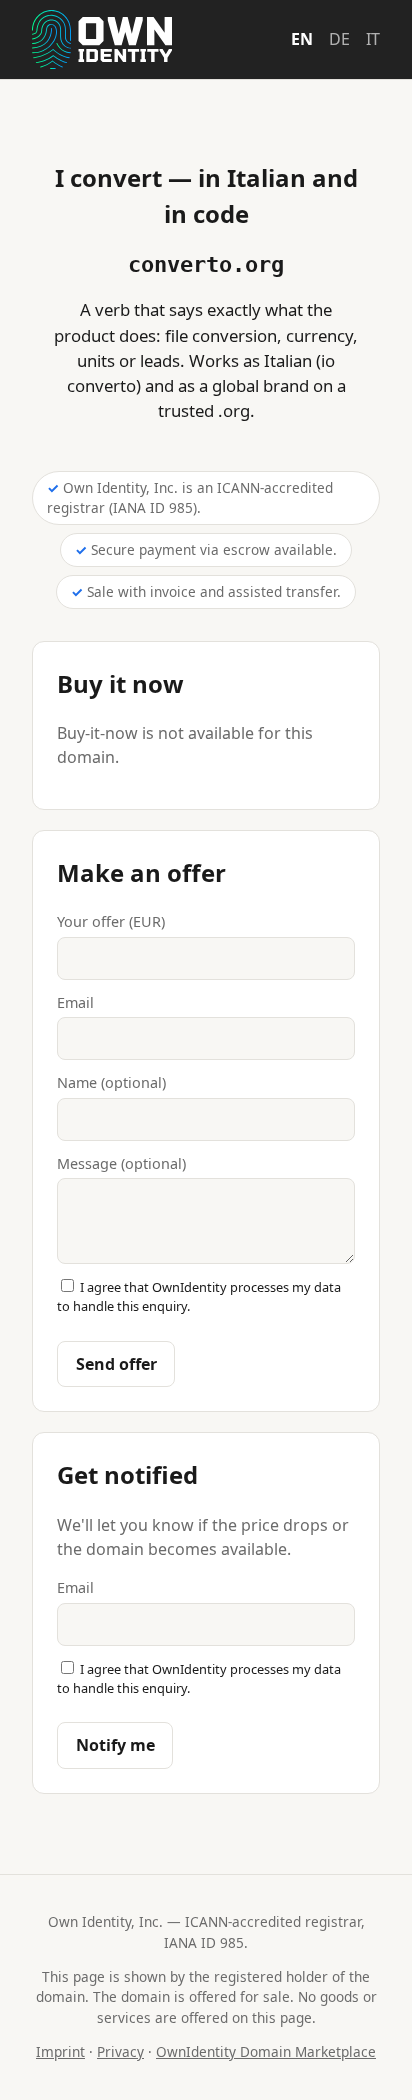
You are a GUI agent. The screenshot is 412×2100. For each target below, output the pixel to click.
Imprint (60, 2051)
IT (373, 39)
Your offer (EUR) (111, 921)
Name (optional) (111, 1082)
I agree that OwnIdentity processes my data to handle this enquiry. (199, 1296)
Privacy (120, 2051)
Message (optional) (121, 1163)
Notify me (115, 1745)
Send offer (116, 1364)
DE (339, 39)
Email (75, 1002)
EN (302, 39)
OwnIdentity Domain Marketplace (266, 2051)
